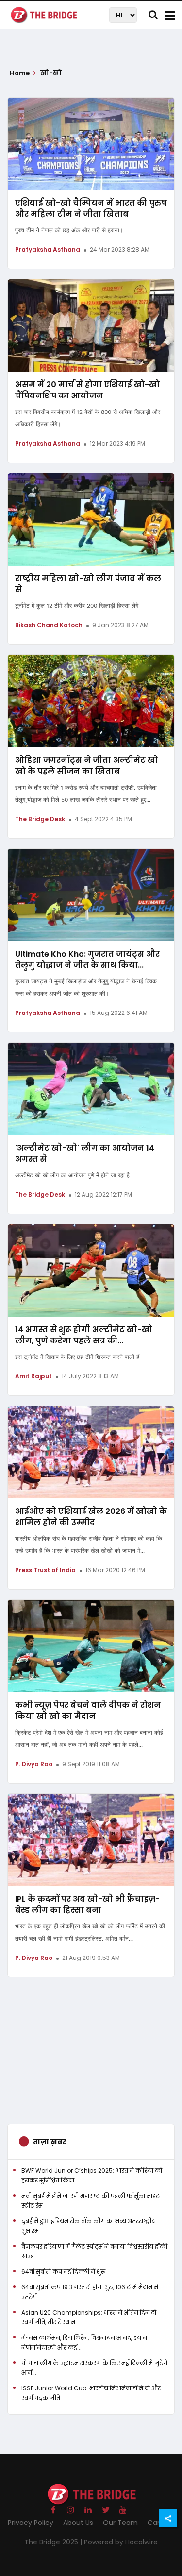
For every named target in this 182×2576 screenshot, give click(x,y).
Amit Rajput (33, 1376)
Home (20, 73)
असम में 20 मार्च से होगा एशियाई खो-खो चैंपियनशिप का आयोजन (87, 390)
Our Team (120, 2523)
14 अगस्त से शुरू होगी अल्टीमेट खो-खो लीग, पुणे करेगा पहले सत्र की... (84, 1335)
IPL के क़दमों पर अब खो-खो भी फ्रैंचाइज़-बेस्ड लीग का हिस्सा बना (87, 1905)
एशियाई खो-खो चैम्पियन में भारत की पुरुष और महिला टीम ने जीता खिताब (91, 208)
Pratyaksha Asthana (48, 249)
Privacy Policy (31, 2523)
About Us (78, 2523)
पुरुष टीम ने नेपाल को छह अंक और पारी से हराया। (69, 230)
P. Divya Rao (34, 1764)
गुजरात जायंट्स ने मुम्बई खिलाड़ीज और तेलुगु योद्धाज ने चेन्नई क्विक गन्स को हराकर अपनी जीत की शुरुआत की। (86, 987)
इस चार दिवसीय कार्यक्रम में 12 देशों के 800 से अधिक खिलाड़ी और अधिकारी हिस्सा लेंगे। (88, 418)
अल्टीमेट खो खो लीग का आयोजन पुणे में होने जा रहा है (72, 1175)
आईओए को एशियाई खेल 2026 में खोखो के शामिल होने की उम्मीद (91, 1517)
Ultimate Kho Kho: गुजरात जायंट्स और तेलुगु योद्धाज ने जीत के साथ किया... (87, 960)
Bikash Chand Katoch (49, 625)
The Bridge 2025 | (54, 2542)
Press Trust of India (45, 1570)
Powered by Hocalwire (121, 2542)
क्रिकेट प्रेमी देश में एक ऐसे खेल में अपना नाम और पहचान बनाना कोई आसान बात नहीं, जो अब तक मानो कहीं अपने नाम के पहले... (89, 1739)
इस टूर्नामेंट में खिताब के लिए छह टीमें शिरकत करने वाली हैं (77, 1357)
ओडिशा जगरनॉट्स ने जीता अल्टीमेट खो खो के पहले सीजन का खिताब (87, 766)
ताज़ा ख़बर (50, 2142)
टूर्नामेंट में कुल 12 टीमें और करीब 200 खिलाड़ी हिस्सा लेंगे (77, 606)
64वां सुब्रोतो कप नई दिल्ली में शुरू (63, 2272)
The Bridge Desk (40, 819)
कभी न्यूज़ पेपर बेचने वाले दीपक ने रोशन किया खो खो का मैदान (88, 1711)
